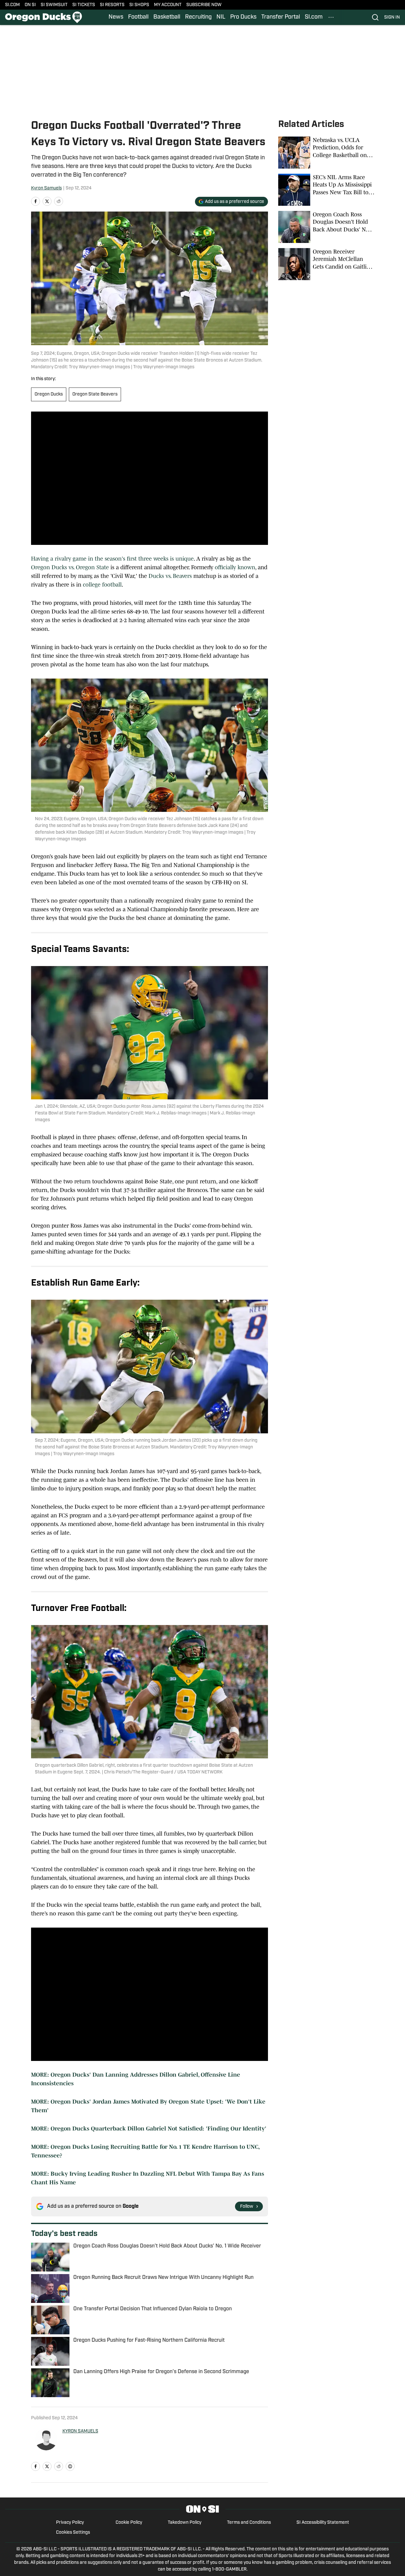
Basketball (167, 17)
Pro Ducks (243, 17)
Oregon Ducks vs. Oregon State (71, 567)
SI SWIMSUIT (54, 5)
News (116, 17)
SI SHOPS (139, 5)
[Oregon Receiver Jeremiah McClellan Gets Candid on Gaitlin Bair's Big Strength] (326, 264)
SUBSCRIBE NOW (204, 5)
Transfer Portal (281, 17)
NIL (221, 17)
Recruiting (198, 17)
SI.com (314, 17)
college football (102, 585)
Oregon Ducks (49, 394)
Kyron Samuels (46, 188)
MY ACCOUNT (168, 5)
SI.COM (12, 5)
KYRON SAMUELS (80, 2431)
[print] (70, 2466)
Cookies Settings (73, 2533)
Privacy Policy (70, 2523)
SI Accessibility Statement (323, 2523)
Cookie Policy (129, 2523)
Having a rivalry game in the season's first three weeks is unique (112, 559)
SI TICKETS (84, 5)
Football (138, 17)
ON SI (30, 5)
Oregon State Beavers (95, 394)
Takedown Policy (185, 2523)
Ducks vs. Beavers (170, 576)
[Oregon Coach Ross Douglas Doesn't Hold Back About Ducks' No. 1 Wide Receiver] (326, 227)
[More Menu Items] (331, 17)
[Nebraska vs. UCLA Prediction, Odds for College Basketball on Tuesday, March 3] (326, 153)
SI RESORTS (112, 5)
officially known (235, 567)
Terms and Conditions (249, 2523)
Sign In (392, 17)
